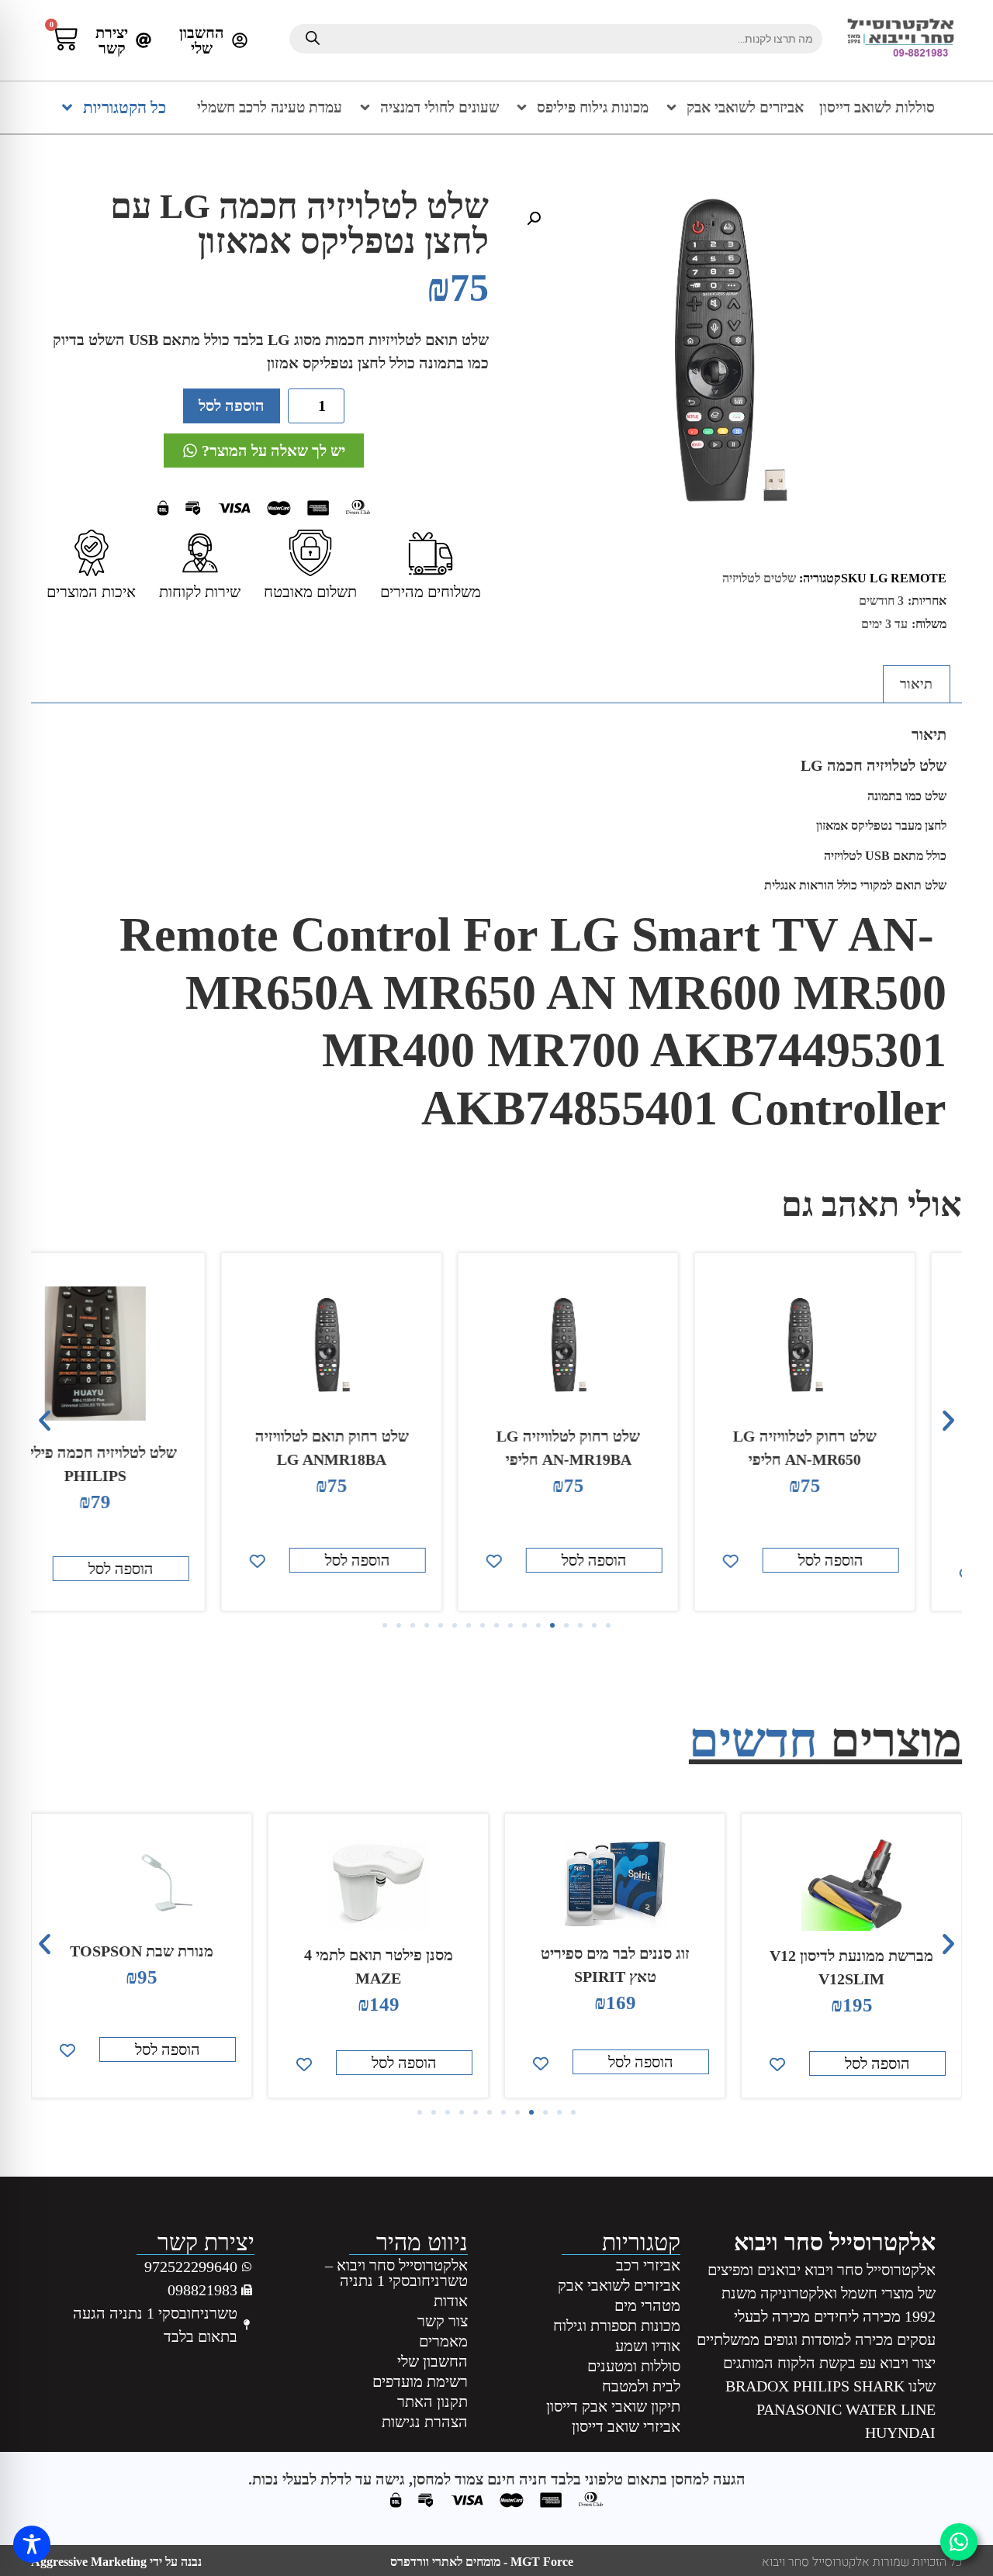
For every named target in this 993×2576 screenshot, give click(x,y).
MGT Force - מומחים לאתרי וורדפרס (482, 2562)
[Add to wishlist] (777, 1561)
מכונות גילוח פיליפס (593, 107)
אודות (450, 2301)
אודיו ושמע (648, 2346)
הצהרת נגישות (424, 2422)
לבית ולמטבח (641, 2386)
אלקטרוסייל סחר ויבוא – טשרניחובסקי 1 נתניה (396, 2273)
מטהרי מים (647, 2305)
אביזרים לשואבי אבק (745, 107)
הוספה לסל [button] (877, 1560)
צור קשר (442, 2321)
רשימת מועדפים (420, 2381)
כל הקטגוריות (125, 108)
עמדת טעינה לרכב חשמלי (270, 107)
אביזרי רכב (648, 2265)
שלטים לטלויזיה (759, 578)
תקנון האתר (432, 2402)
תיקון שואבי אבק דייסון (613, 2406)
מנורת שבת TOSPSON (378, 1951)
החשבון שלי (432, 2361)
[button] (534, 219)
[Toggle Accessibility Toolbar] (32, 2544)
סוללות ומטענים (634, 2366)
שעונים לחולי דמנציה (439, 107)
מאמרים (443, 2341)
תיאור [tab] (916, 684)
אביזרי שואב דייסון (626, 2426)
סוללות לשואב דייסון (877, 107)
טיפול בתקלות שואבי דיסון (142, 1963)
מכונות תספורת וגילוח (617, 2326)
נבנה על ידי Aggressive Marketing (116, 2562)
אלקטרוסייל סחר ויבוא (835, 2242)
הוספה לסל (232, 406)
